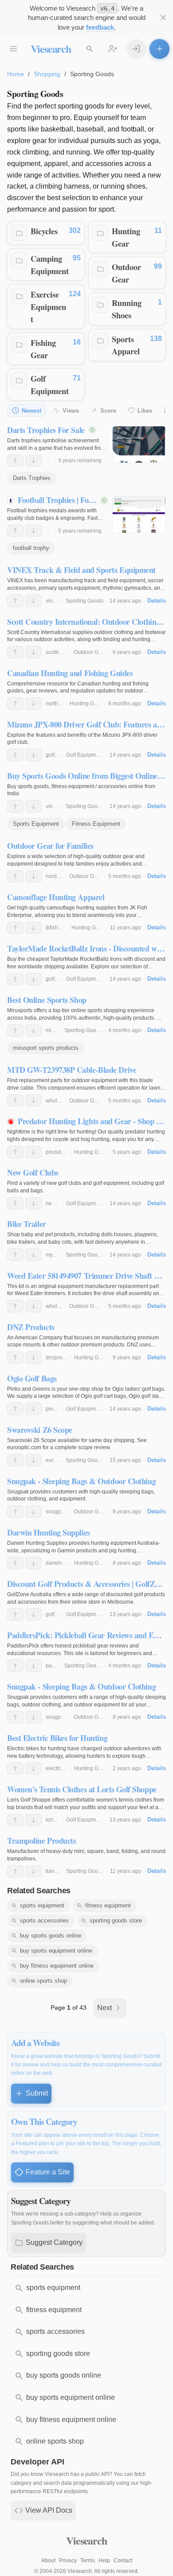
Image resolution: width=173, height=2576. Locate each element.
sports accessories (44, 1920)
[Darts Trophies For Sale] (139, 445)
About (48, 2561)
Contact (123, 2561)
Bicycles (44, 231)
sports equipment (42, 1905)
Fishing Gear (43, 349)
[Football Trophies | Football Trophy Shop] (139, 514)
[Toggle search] (90, 49)
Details (157, 601)
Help (104, 2561)
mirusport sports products (46, 1048)
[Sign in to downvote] (33, 461)
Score (108, 411)
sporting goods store (116, 1920)
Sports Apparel (126, 345)
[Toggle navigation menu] (14, 49)
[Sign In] (136, 49)
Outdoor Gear (126, 273)
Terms (88, 2561)
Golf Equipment (50, 385)
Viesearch (51, 48)
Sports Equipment (36, 824)
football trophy (31, 548)
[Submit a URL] (159, 49)
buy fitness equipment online (57, 1966)
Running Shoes (127, 309)
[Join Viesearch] (113, 49)
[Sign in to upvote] (15, 461)
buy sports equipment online (56, 1951)
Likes (145, 411)
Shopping (47, 74)
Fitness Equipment (96, 824)
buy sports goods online (51, 1936)
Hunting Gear (126, 237)
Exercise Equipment (48, 306)
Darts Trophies (32, 478)
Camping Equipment (50, 265)
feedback (100, 27)
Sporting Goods (85, 601)
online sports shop (43, 1981)
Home (16, 74)
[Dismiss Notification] (163, 18)
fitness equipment (108, 1905)
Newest (31, 411)
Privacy (68, 2561)
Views (71, 411)
